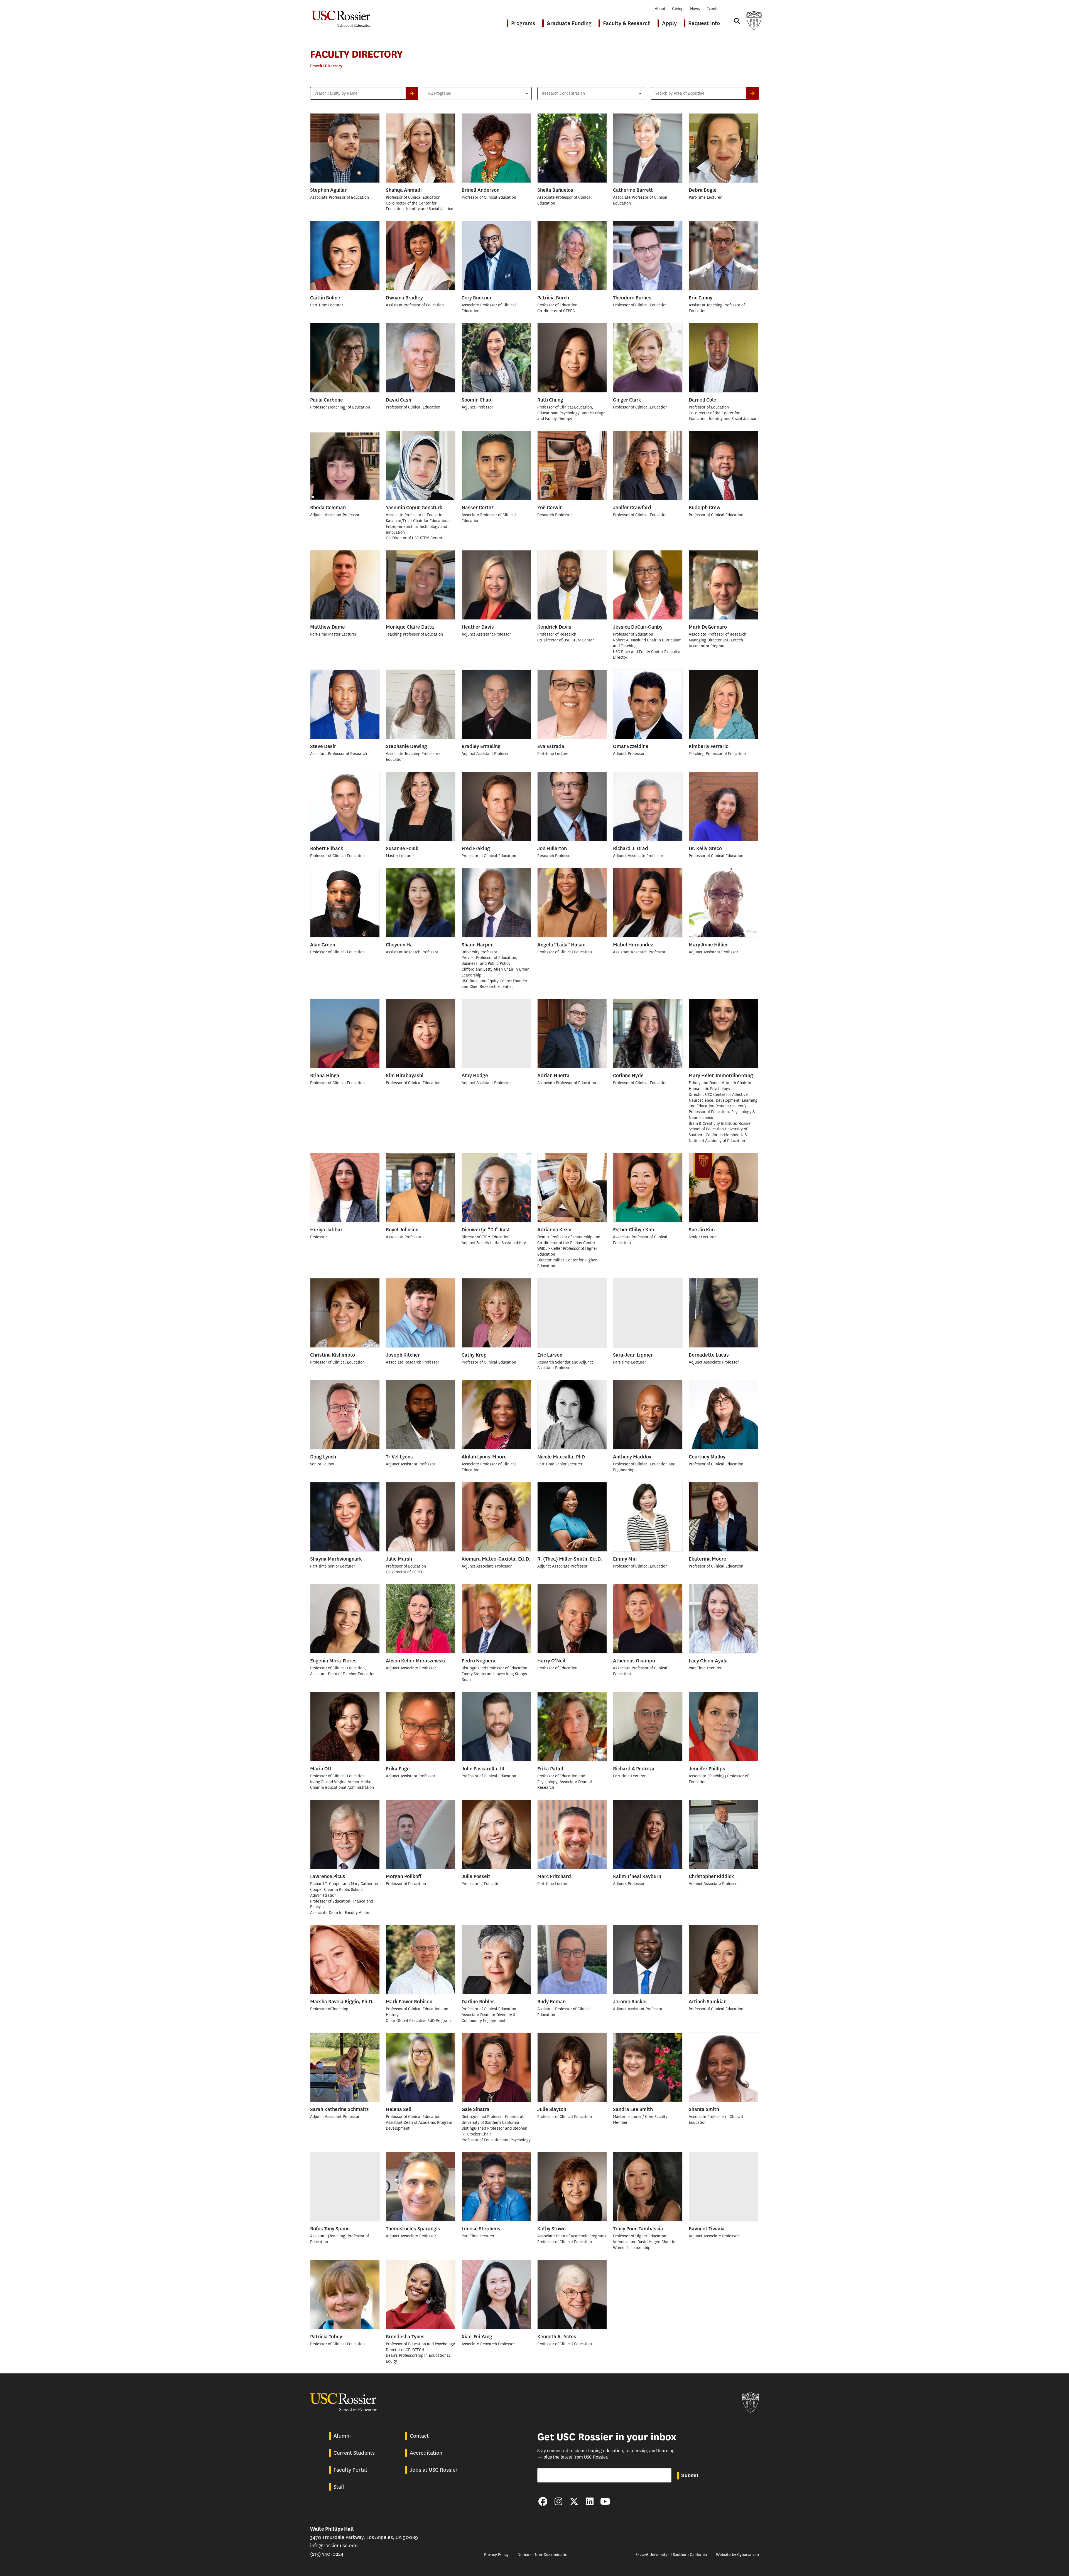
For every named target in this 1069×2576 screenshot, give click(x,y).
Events (713, 9)
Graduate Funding (569, 23)
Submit (690, 2475)
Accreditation (426, 2453)
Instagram (558, 2501)
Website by (737, 2555)
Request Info (704, 23)
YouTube (605, 2501)
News (695, 9)
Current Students (354, 2453)
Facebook (543, 2501)
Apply (669, 23)
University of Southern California (754, 20)
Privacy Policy (496, 2555)
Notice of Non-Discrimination (544, 2555)
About (660, 9)
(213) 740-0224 (327, 2554)
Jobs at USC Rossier (434, 2470)
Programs (523, 23)
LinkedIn (590, 2501)
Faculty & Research (627, 23)
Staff (339, 2487)
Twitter (574, 2501)
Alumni (342, 2436)
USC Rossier (341, 16)
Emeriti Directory (326, 66)
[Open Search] (737, 16)
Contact (419, 2436)
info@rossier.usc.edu (334, 2546)
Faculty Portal (350, 2470)
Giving (678, 9)
